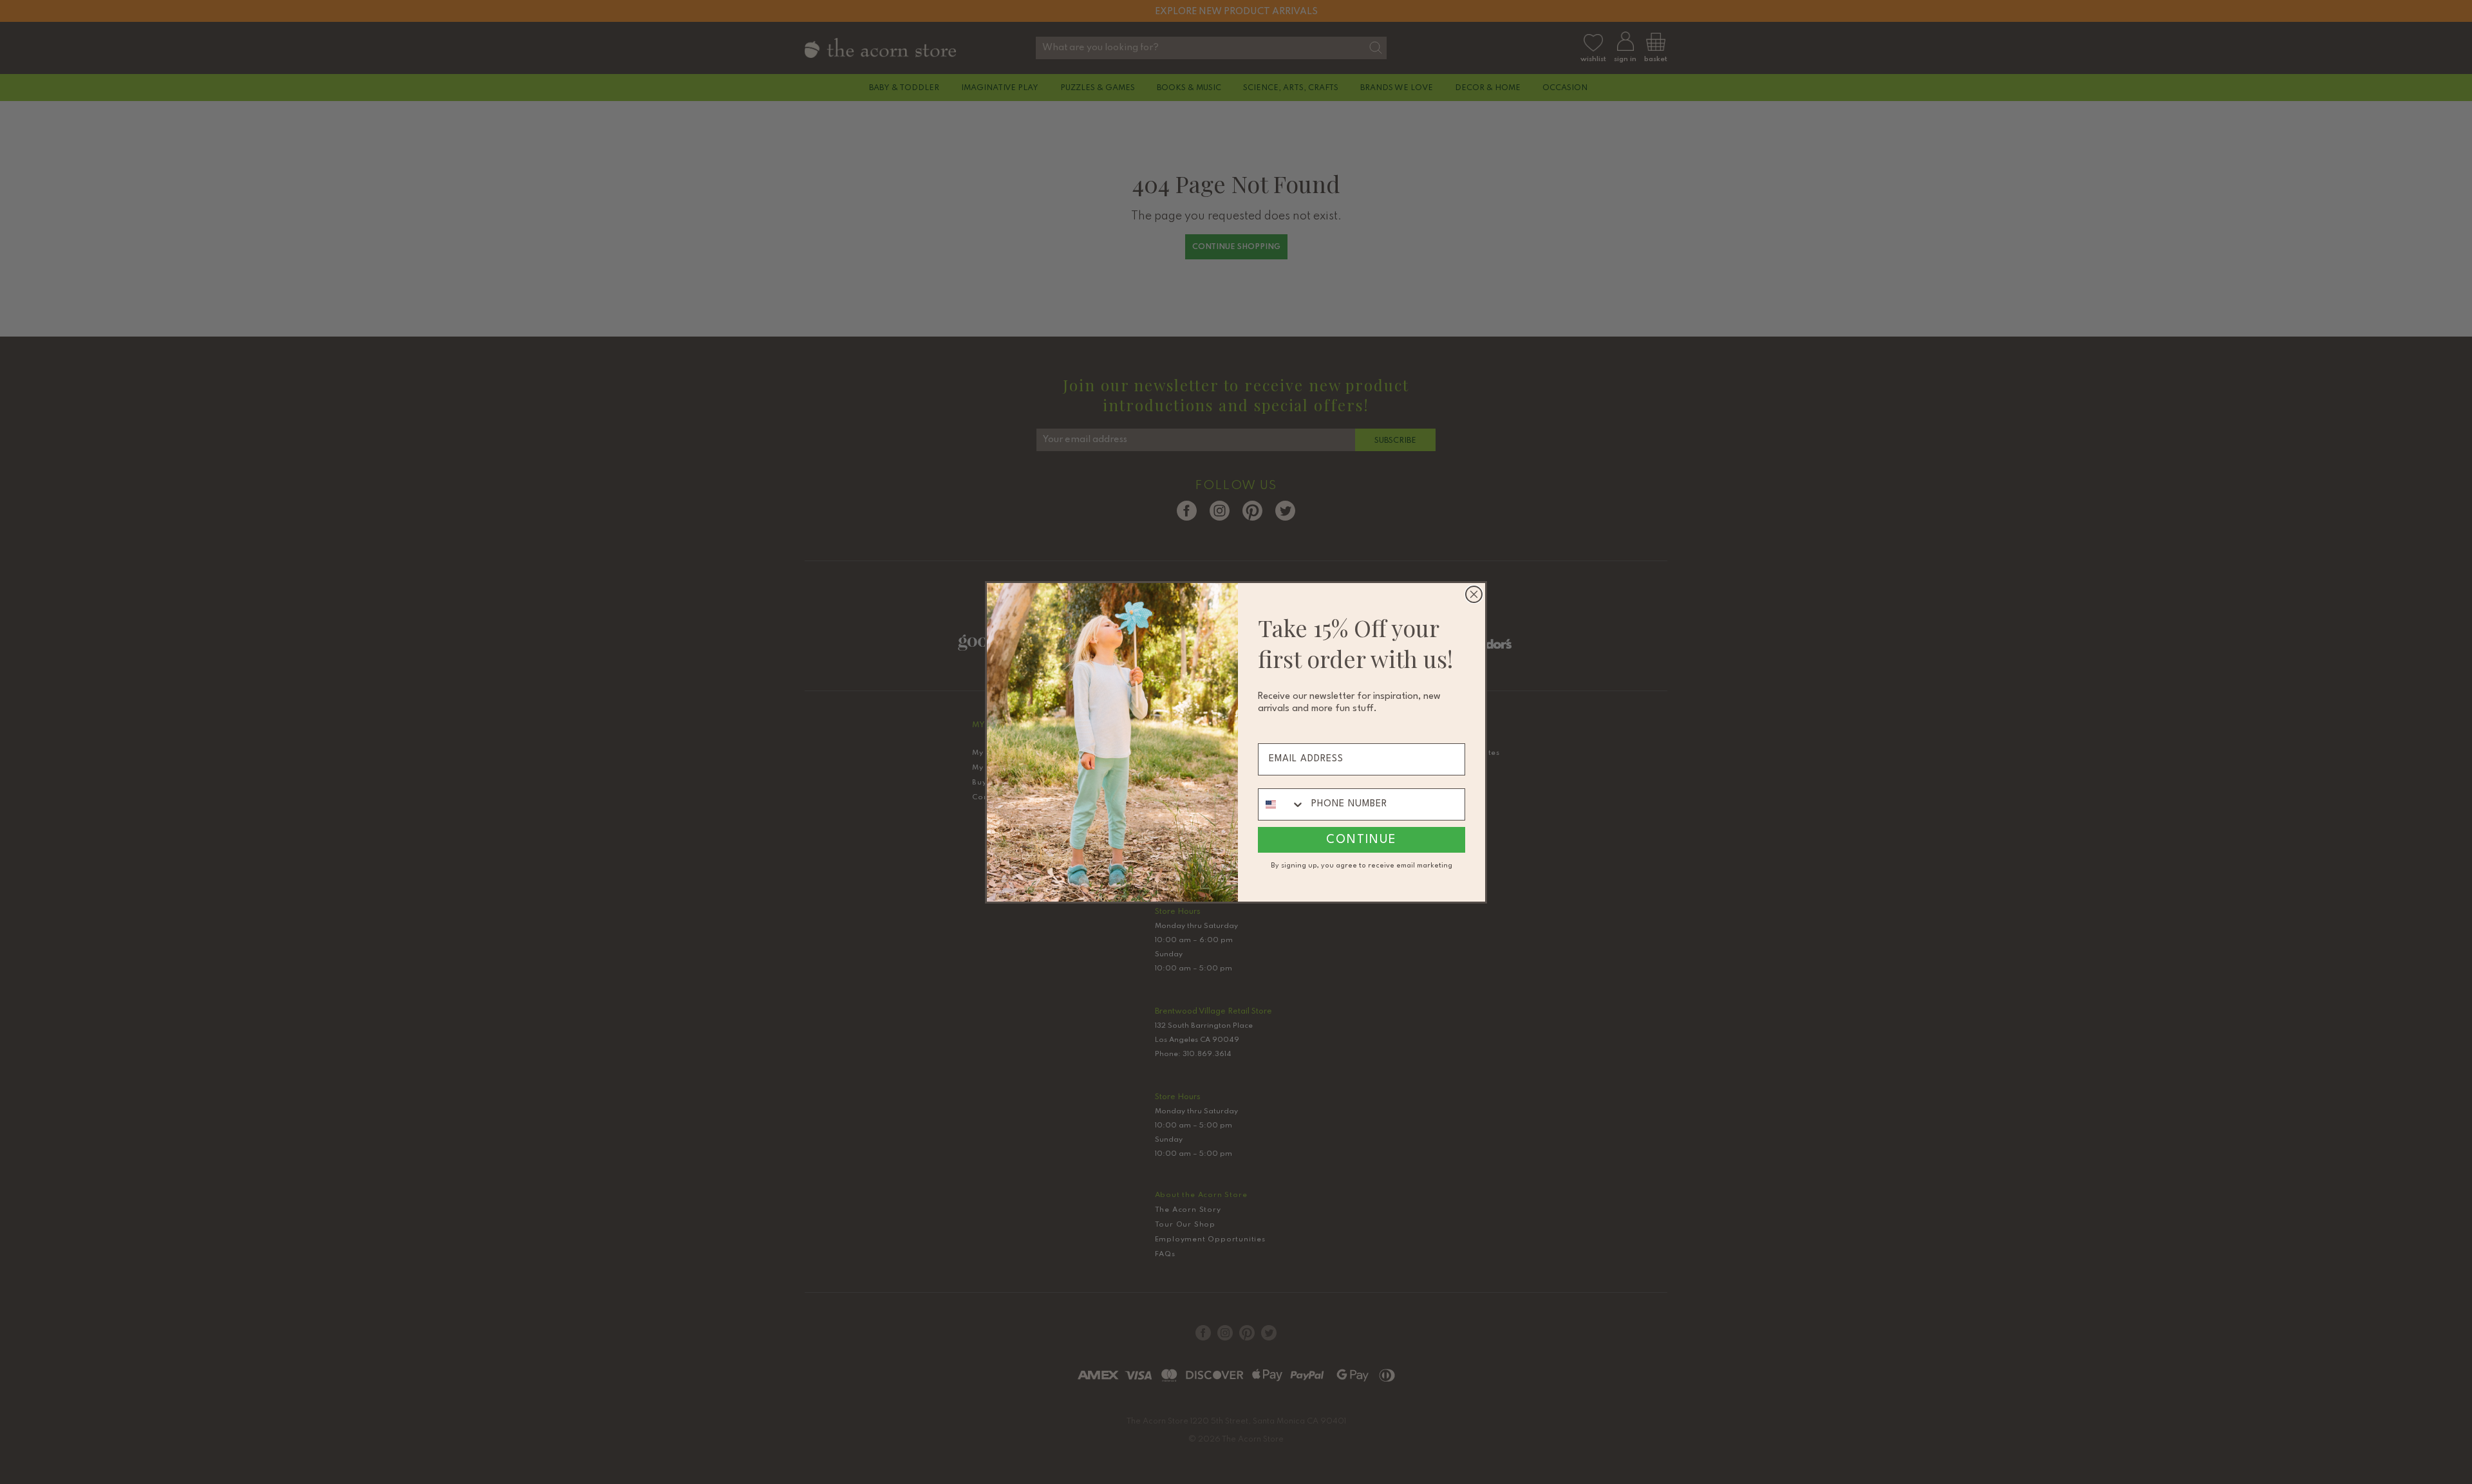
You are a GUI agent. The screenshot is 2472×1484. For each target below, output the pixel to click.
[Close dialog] (1474, 594)
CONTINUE (1362, 840)
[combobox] (1282, 804)
